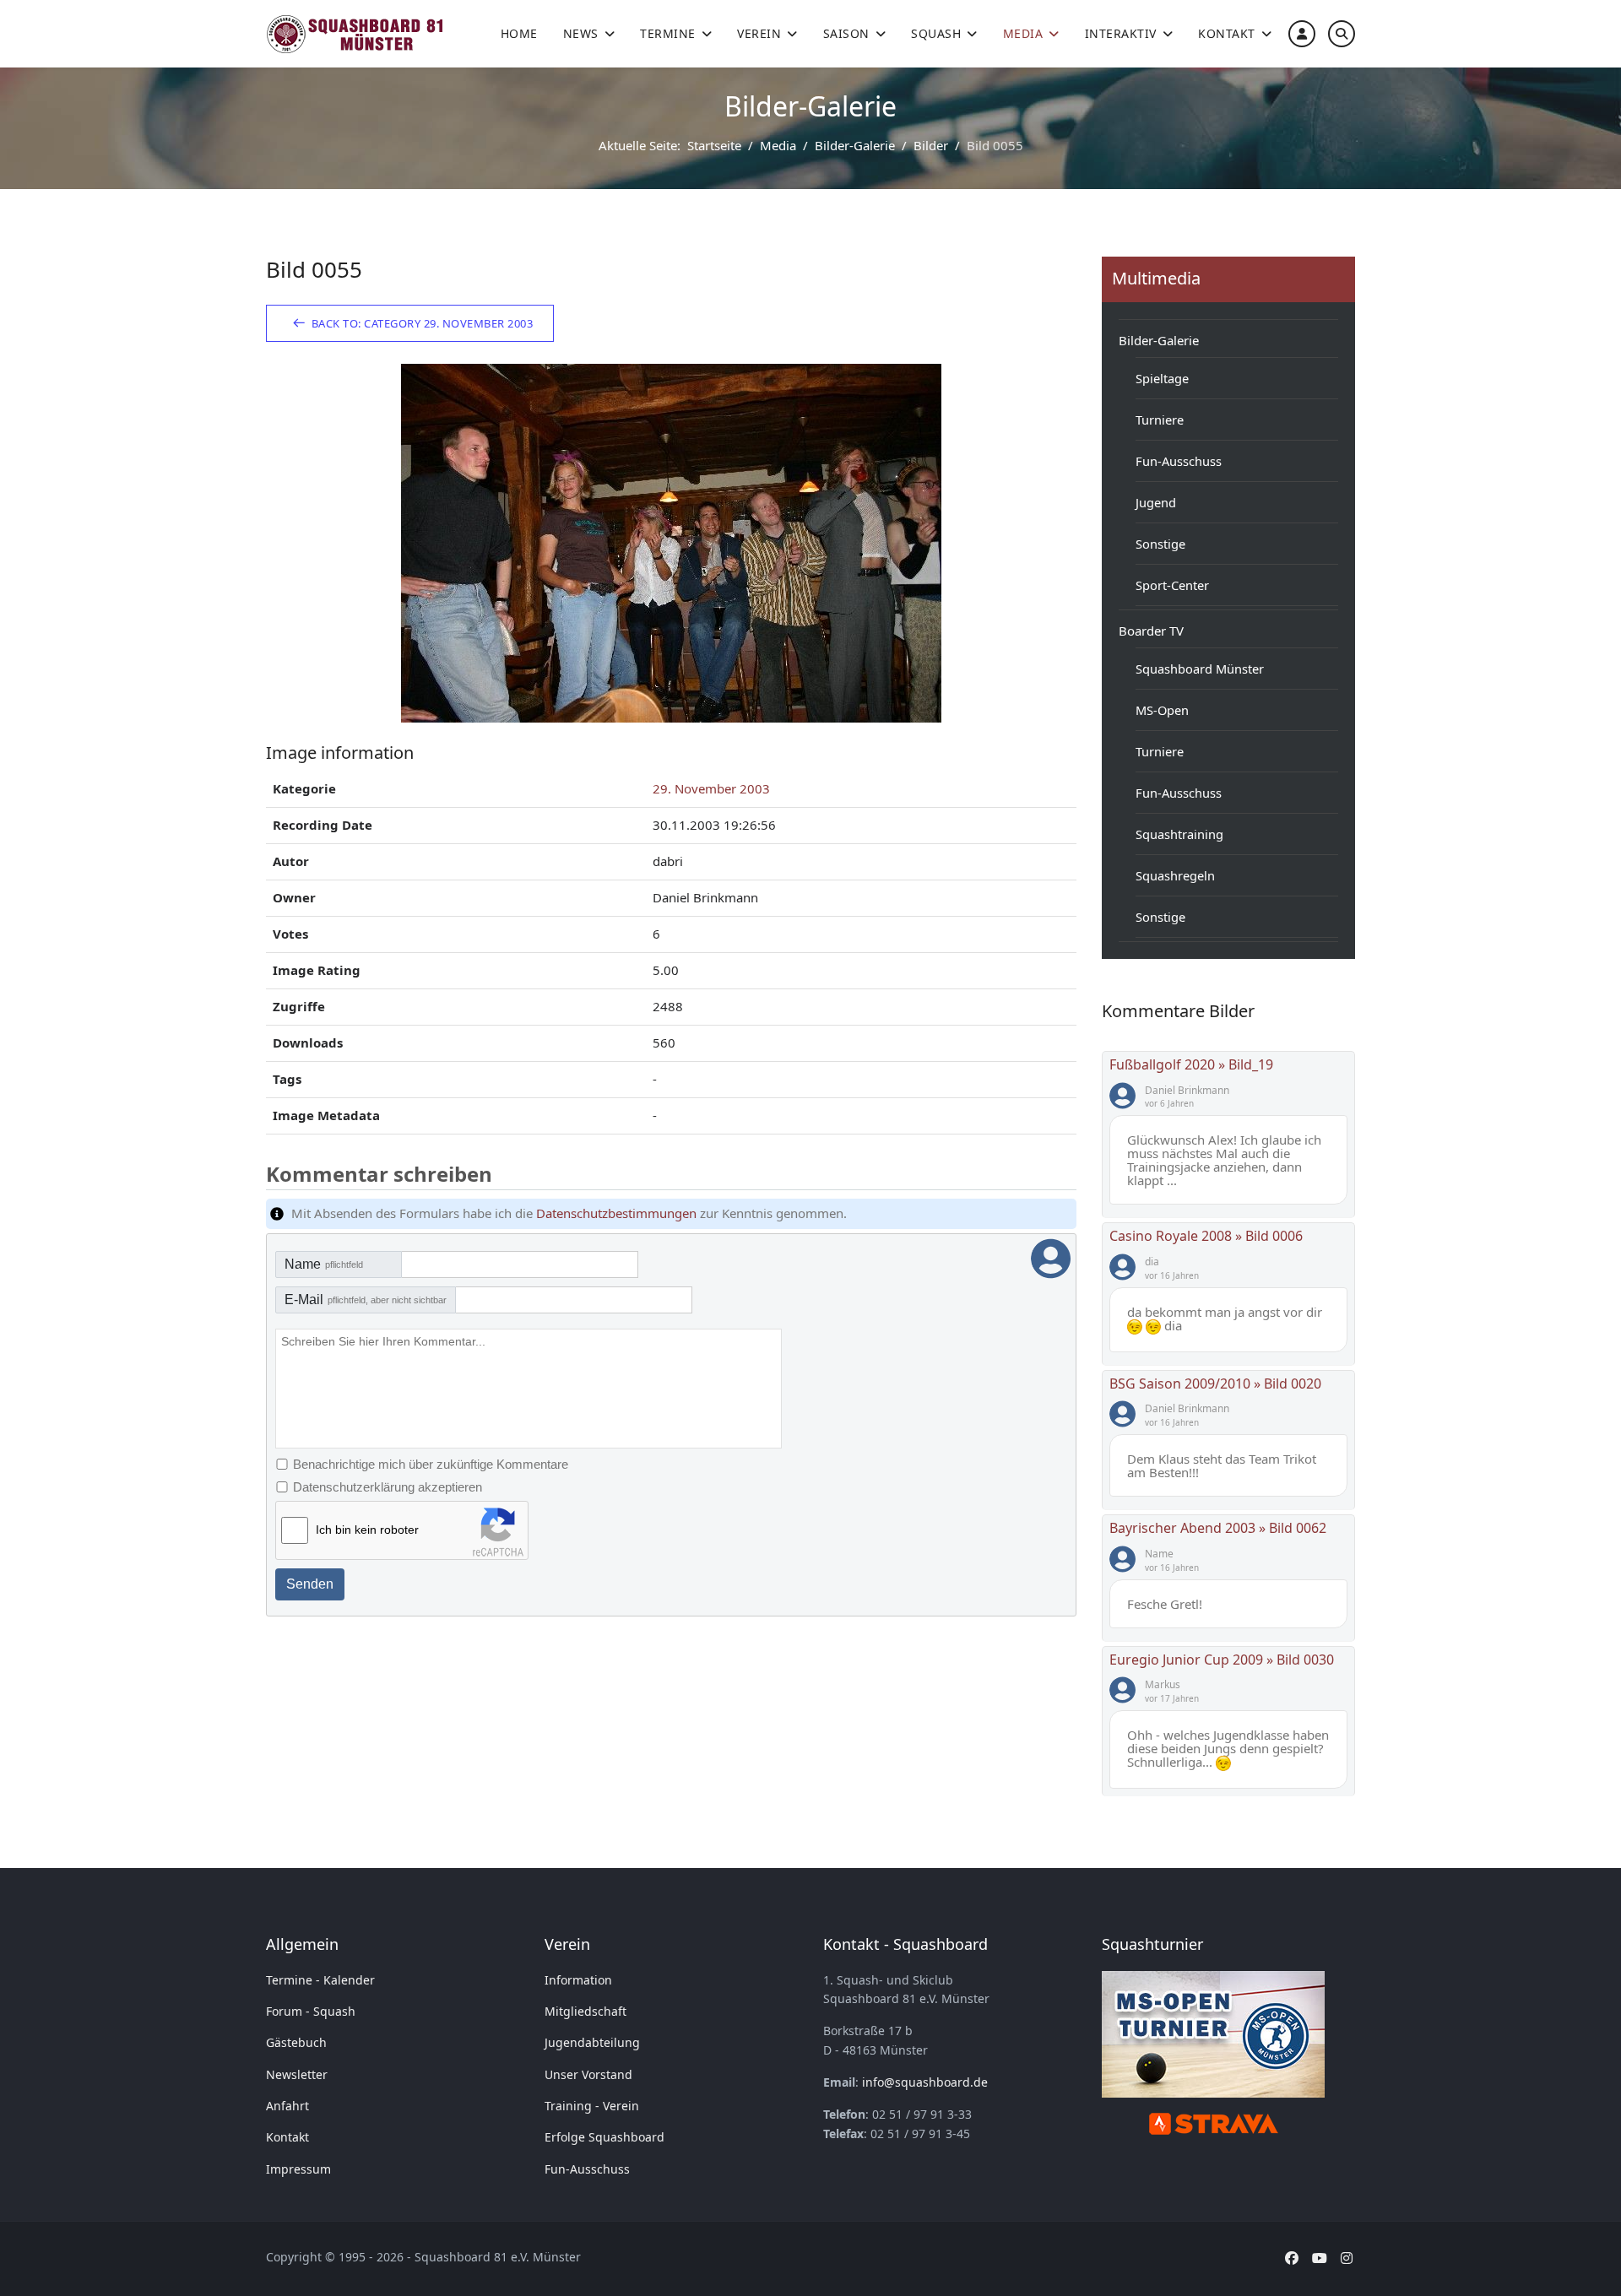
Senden (310, 1584)
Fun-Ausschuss (1179, 461)
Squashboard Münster (1200, 669)
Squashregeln (1175, 875)
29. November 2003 (711, 788)
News (581, 33)
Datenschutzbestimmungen (616, 1213)
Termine (668, 33)
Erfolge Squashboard (604, 2137)
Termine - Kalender (320, 1980)
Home (519, 33)
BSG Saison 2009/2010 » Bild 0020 (1215, 1384)
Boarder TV (1151, 631)
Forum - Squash (311, 2011)
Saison (846, 33)
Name (324, 1264)
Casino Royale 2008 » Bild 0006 (1206, 1236)
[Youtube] (1320, 2258)
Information (578, 1980)
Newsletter (297, 2074)
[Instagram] (1347, 2258)
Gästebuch (296, 2042)
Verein (759, 33)
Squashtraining (1179, 834)
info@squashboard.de (925, 2082)
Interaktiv (1121, 33)
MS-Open (1162, 710)
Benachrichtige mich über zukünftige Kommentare (431, 1464)
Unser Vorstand (588, 2074)
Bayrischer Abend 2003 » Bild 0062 (1218, 1528)
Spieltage (1162, 378)
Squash (936, 33)
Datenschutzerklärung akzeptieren (388, 1487)
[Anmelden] (1302, 33)
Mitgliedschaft (586, 2011)
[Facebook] (1292, 2258)
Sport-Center (1172, 585)
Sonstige (1160, 544)
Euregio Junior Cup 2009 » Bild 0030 (1222, 1660)
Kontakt (1227, 33)
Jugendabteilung (592, 2042)
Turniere (1160, 420)
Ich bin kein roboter (367, 1530)
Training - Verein (592, 2106)
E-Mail (366, 1300)
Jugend (1156, 502)
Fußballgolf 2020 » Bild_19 (1191, 1064)
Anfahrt (287, 2106)
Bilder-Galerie (1159, 340)
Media (1023, 33)
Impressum (298, 2169)
